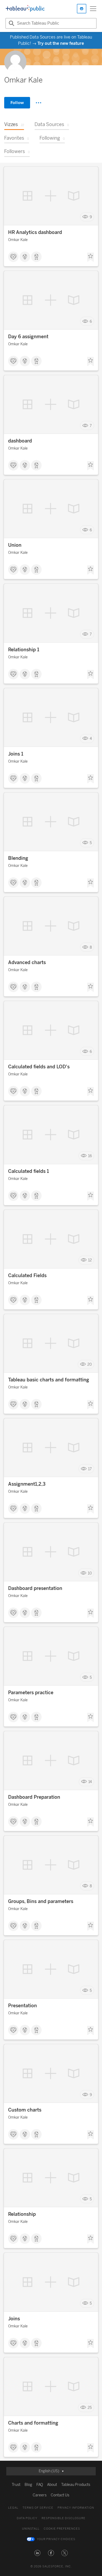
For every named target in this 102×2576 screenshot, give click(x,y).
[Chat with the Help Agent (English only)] (82, 9)
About (52, 2485)
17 (90, 1469)
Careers (40, 2495)
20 (90, 1364)
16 (90, 1156)
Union (15, 545)
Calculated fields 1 (29, 1171)
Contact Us (60, 2495)
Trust (16, 2485)
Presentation (22, 2006)
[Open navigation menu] (93, 9)
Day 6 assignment (28, 337)
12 (90, 1260)
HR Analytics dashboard (35, 232)
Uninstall (31, 2529)
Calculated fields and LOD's (39, 1067)
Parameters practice (31, 1693)
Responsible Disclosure (64, 2518)
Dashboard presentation (35, 1588)
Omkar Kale (18, 240)
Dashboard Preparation (34, 1797)
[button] (37, 2553)
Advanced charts (27, 962)
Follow (17, 103)
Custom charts (25, 2110)
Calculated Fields (27, 1276)
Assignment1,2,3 (27, 1484)
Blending (18, 858)
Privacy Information (76, 2508)
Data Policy (27, 2518)
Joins (14, 2319)
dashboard (20, 441)
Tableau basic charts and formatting (49, 1380)
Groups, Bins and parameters (41, 1901)
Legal (13, 2508)
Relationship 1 (24, 650)
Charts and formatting (33, 2423)
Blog (28, 2485)
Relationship (22, 2214)
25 (90, 2408)
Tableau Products (76, 2485)
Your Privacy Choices (56, 2539)
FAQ (40, 2485)
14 (90, 1782)
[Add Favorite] (90, 257)
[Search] (11, 23)
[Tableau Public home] (25, 9)
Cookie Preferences (62, 2529)
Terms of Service (38, 2508)
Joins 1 (16, 754)
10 (90, 1573)
